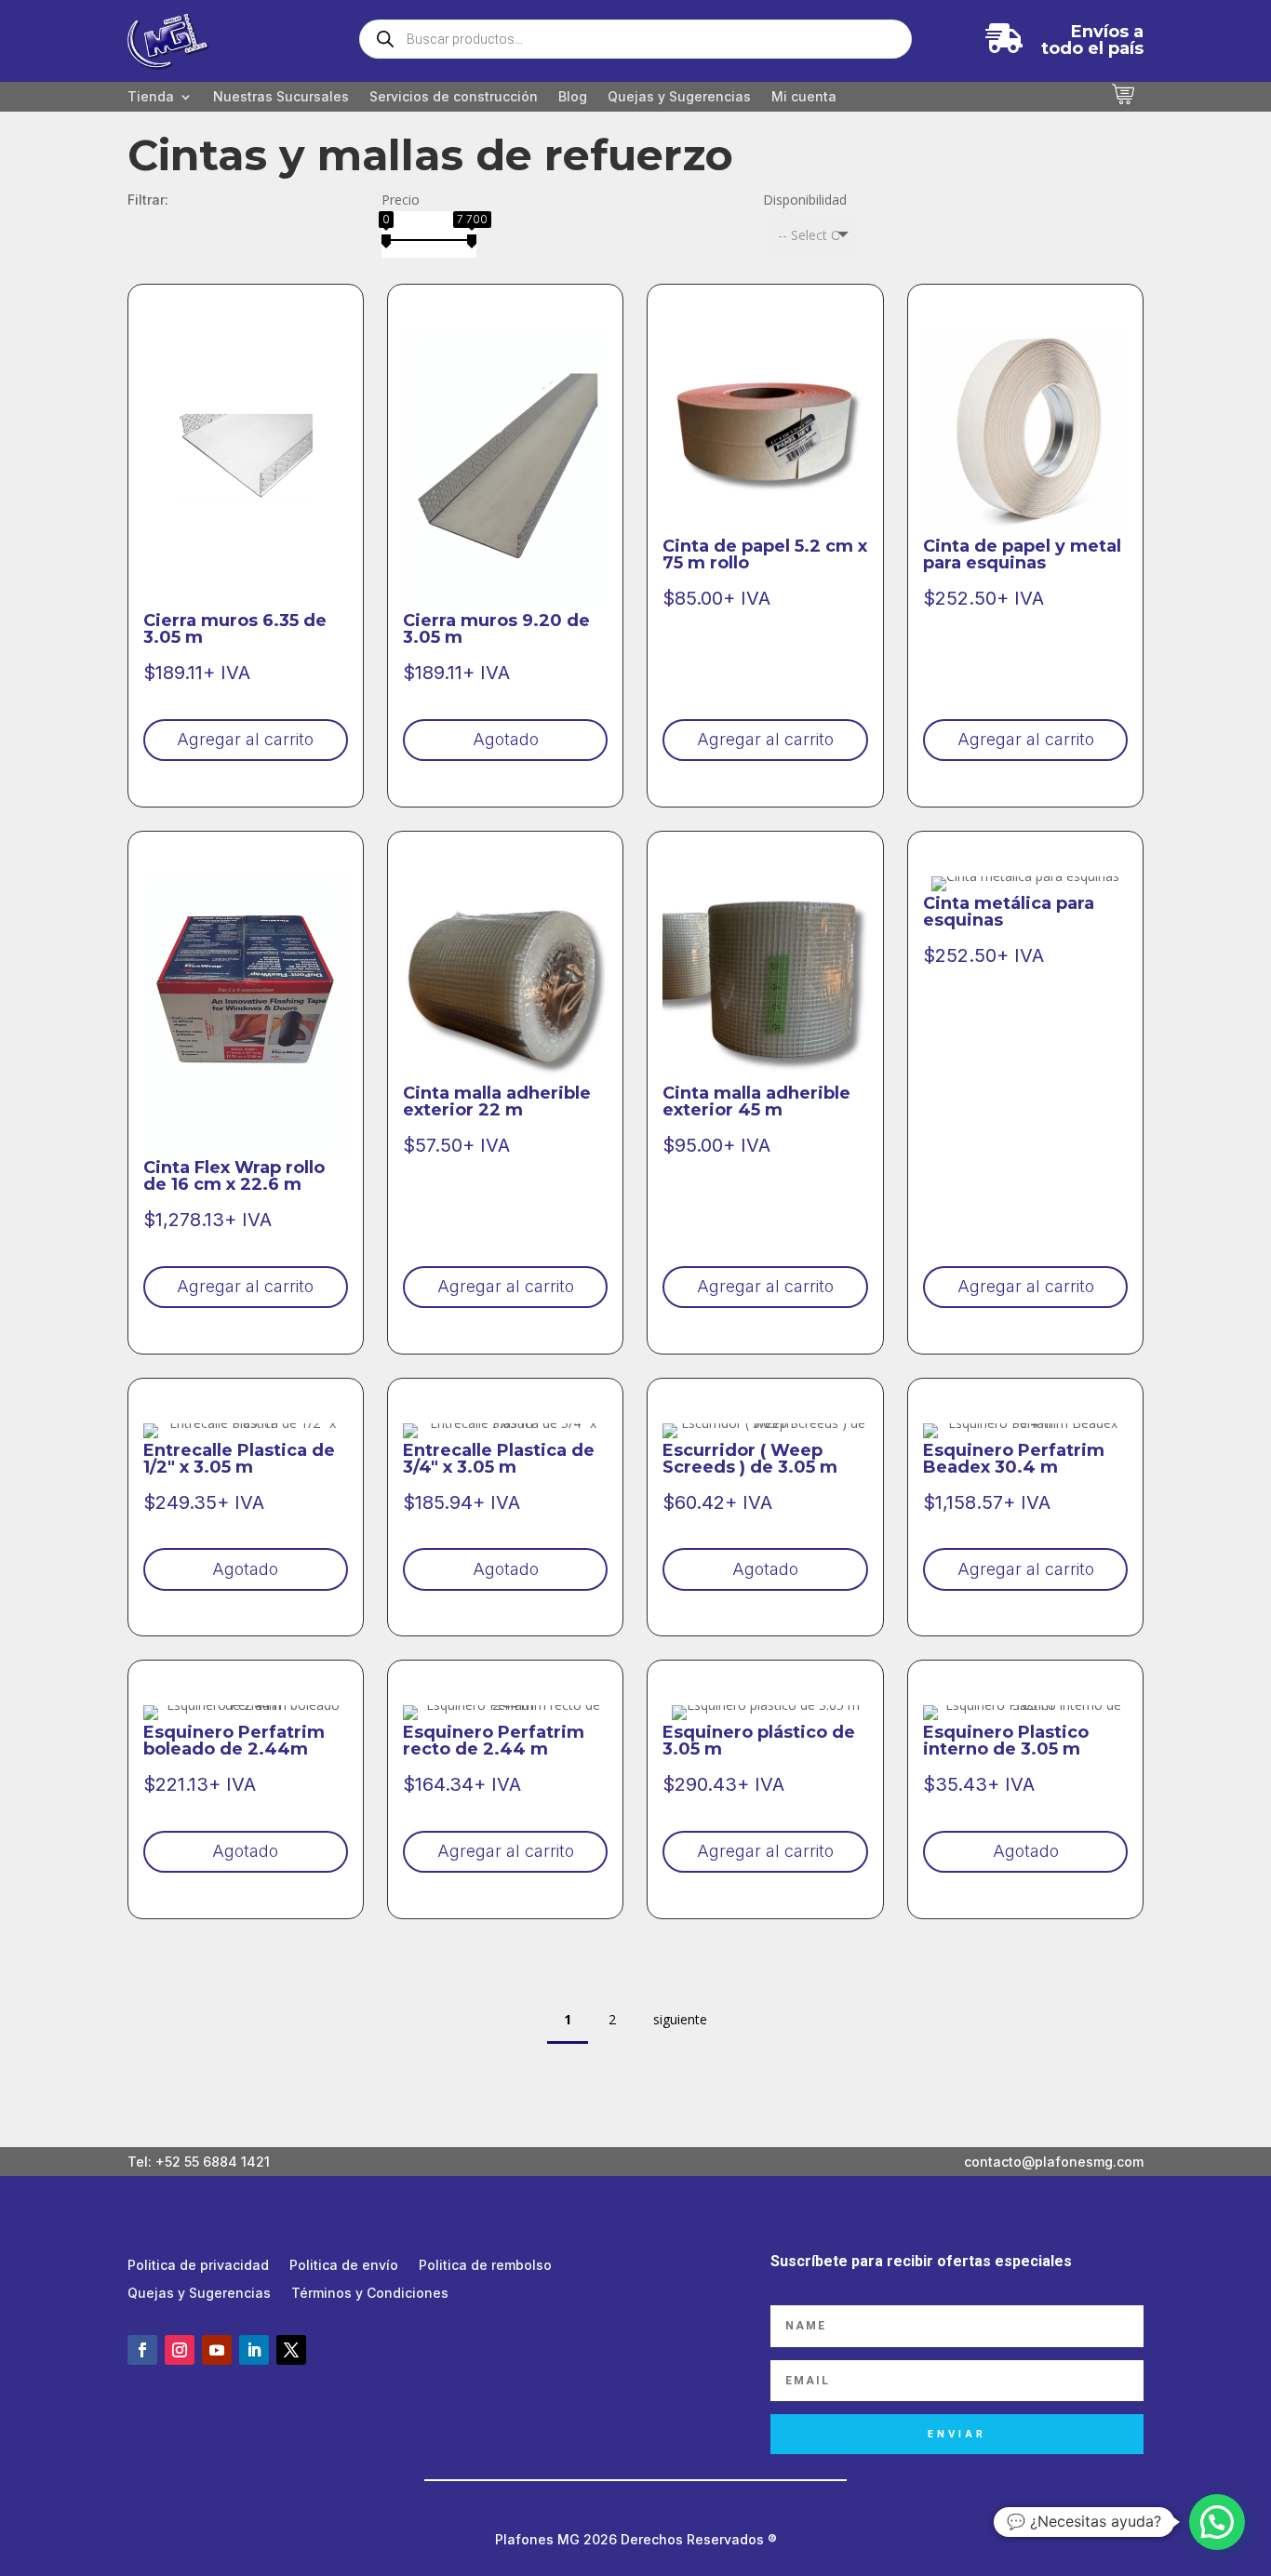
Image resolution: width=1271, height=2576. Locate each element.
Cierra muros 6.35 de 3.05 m (235, 629)
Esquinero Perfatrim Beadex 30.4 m (1014, 1459)
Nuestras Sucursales (281, 97)
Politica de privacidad (198, 2266)
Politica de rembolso (485, 2266)
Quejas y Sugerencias (679, 97)
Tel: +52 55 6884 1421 (199, 2162)
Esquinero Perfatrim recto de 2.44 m (494, 1741)
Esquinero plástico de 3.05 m (759, 1741)
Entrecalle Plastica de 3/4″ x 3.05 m (499, 1459)
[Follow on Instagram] (180, 2350)
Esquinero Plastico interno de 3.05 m (1006, 1741)
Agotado (506, 739)
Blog (573, 97)
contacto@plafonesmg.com (1054, 2162)
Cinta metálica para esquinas (1009, 912)
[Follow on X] (291, 2350)
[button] (1217, 2522)
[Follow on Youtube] (217, 2350)
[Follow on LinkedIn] (254, 2350)
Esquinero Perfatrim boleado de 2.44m (234, 1741)
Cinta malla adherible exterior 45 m (756, 1101)
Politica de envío (344, 2266)
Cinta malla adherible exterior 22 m (497, 1101)
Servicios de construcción (454, 97)
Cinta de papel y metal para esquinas (1022, 554)
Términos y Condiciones (370, 2294)
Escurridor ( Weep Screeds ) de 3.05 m (750, 1459)
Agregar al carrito (245, 739)
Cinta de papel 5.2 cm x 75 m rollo (765, 554)
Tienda (151, 97)
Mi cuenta (804, 97)
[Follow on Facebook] (142, 2350)
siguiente (680, 2019)
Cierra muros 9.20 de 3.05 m (496, 629)
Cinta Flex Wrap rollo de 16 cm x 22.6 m (234, 1176)
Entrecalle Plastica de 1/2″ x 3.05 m (239, 1459)
